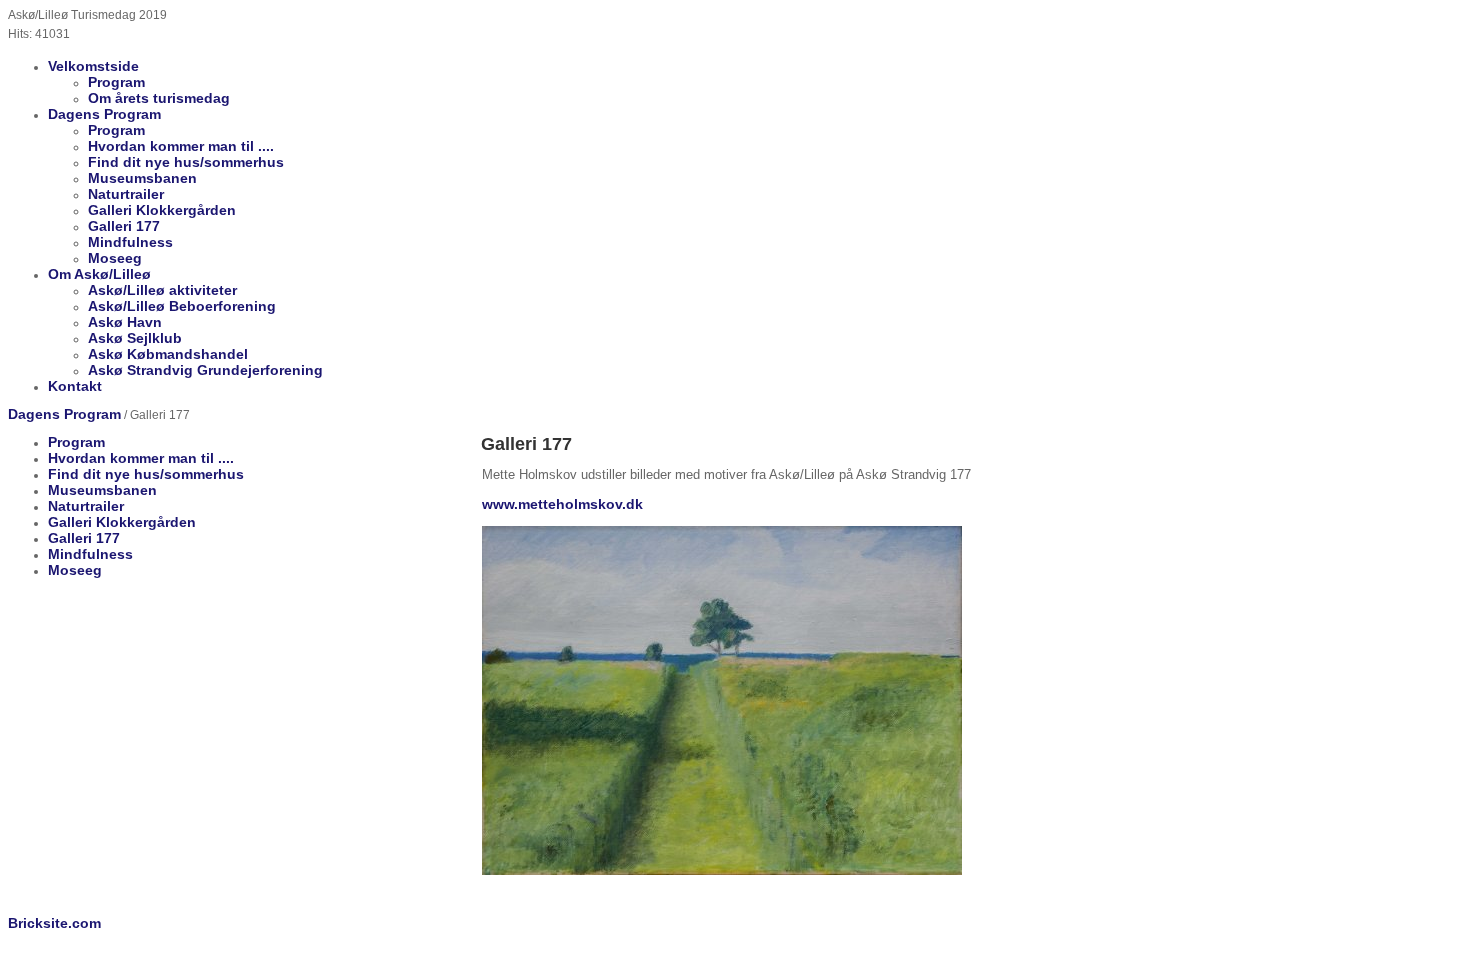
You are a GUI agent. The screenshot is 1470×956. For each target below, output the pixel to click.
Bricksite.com (54, 923)
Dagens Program (64, 414)
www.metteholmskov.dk (562, 504)
